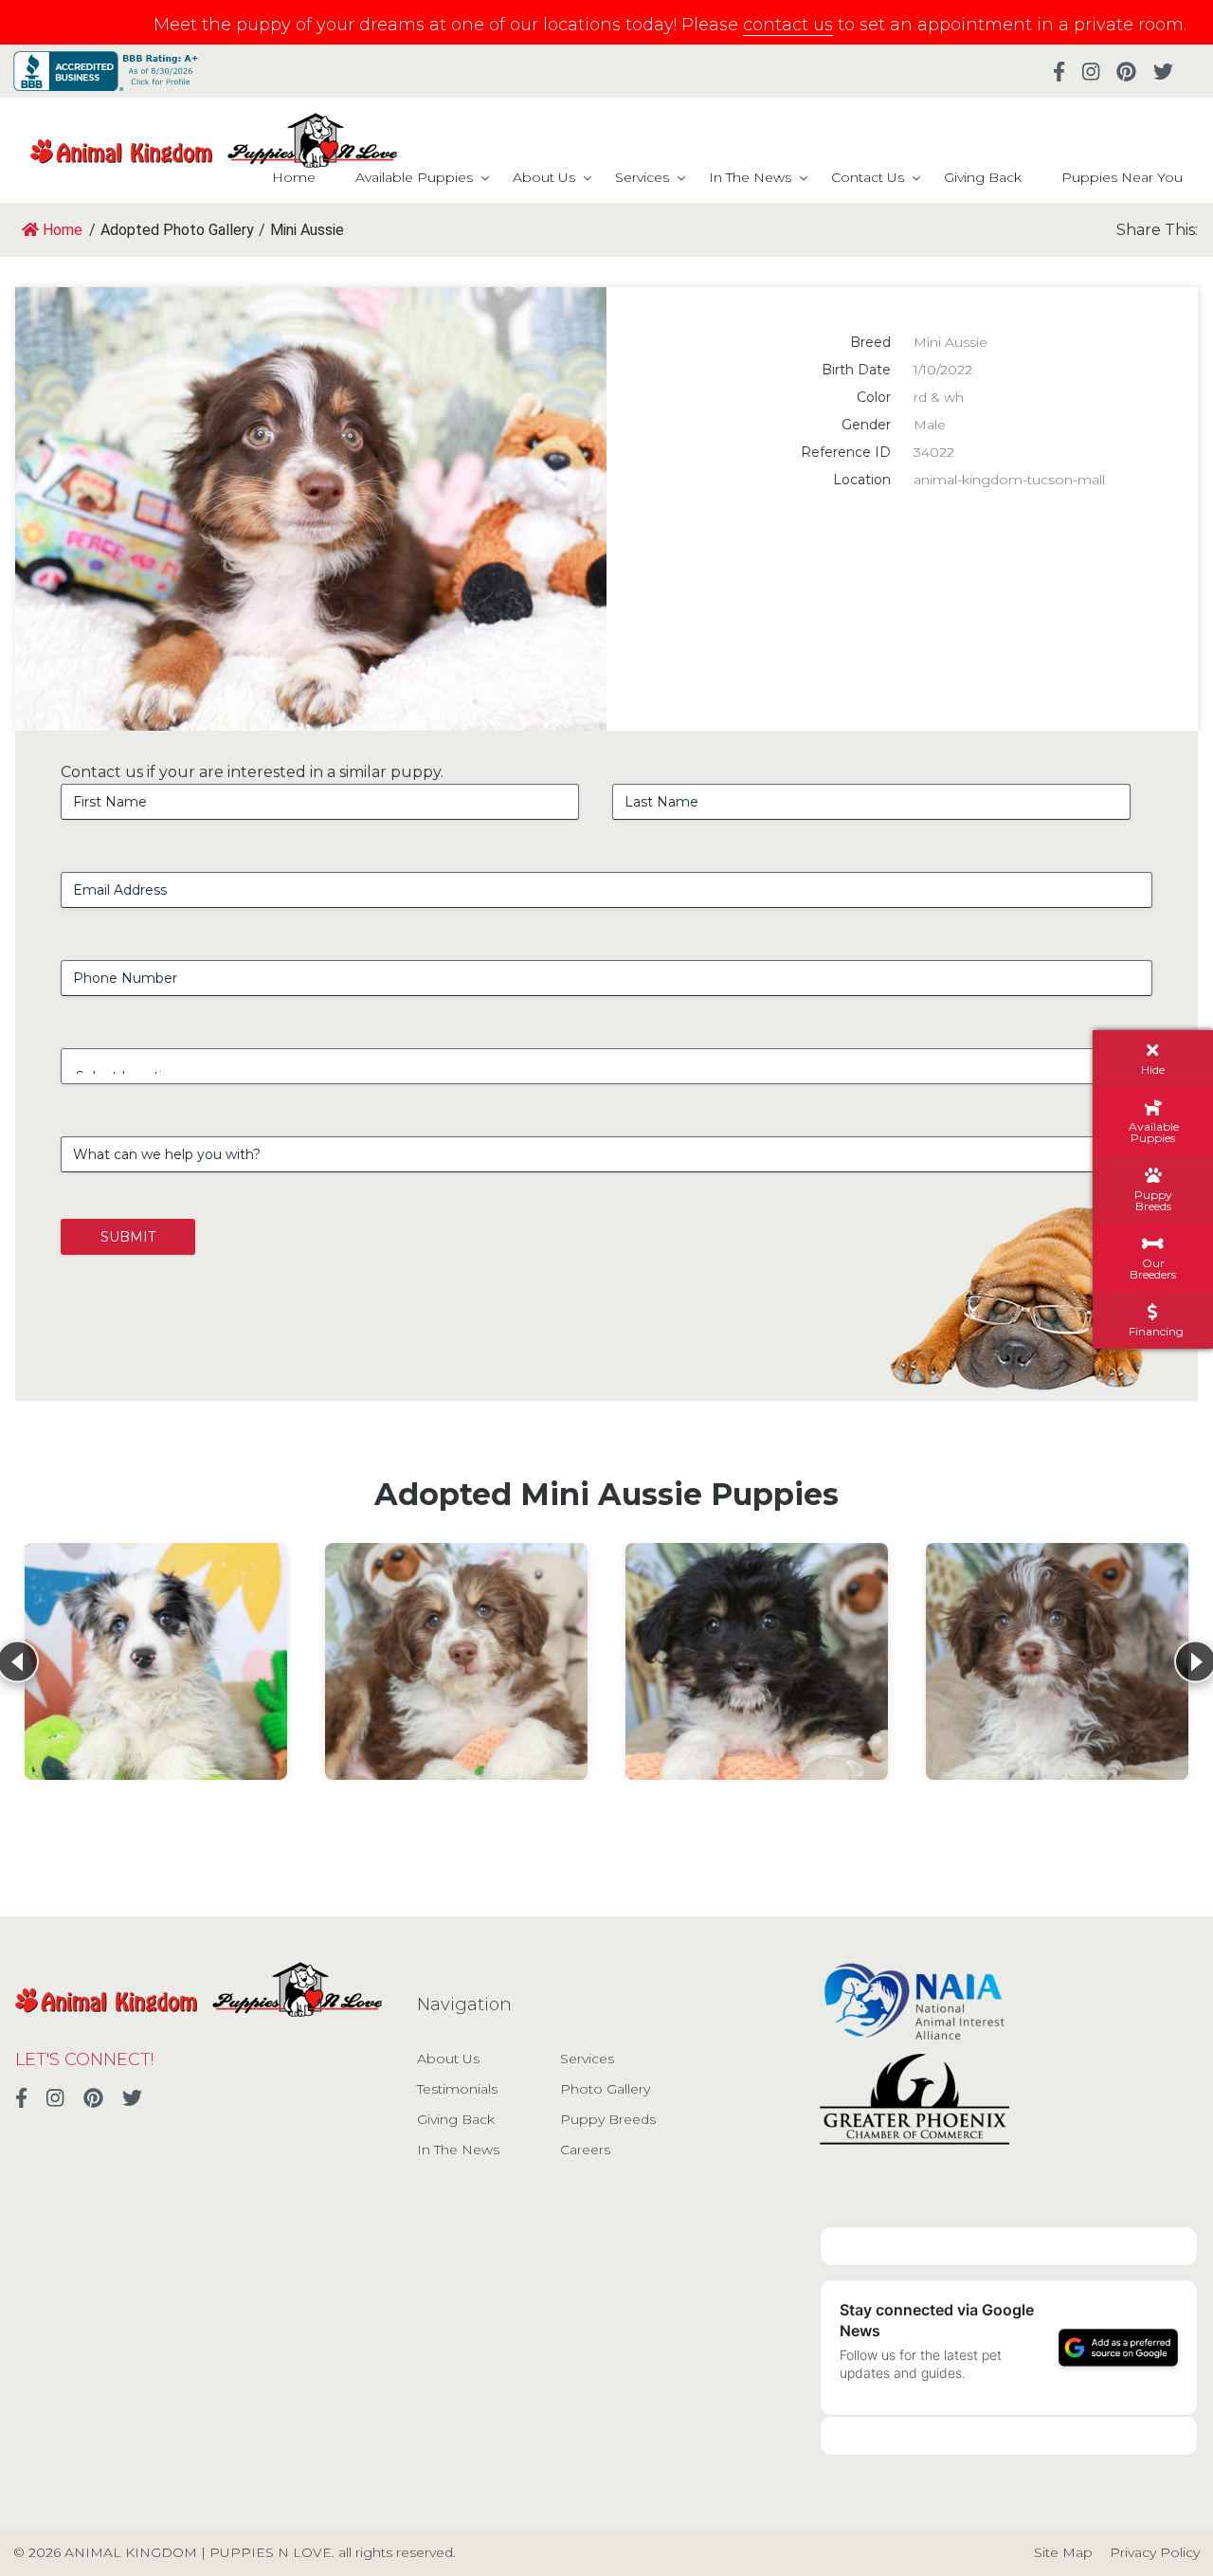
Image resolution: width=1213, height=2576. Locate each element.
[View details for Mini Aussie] (156, 1661)
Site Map (1063, 2552)
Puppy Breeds (608, 2119)
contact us (788, 25)
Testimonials (457, 2089)
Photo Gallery (605, 2089)
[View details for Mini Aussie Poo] (456, 1661)
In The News (750, 177)
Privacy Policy (1155, 2552)
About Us (544, 177)
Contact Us (868, 177)
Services (642, 177)
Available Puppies (414, 177)
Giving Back (983, 177)
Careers (585, 2150)
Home (294, 177)
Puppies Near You (1122, 177)
